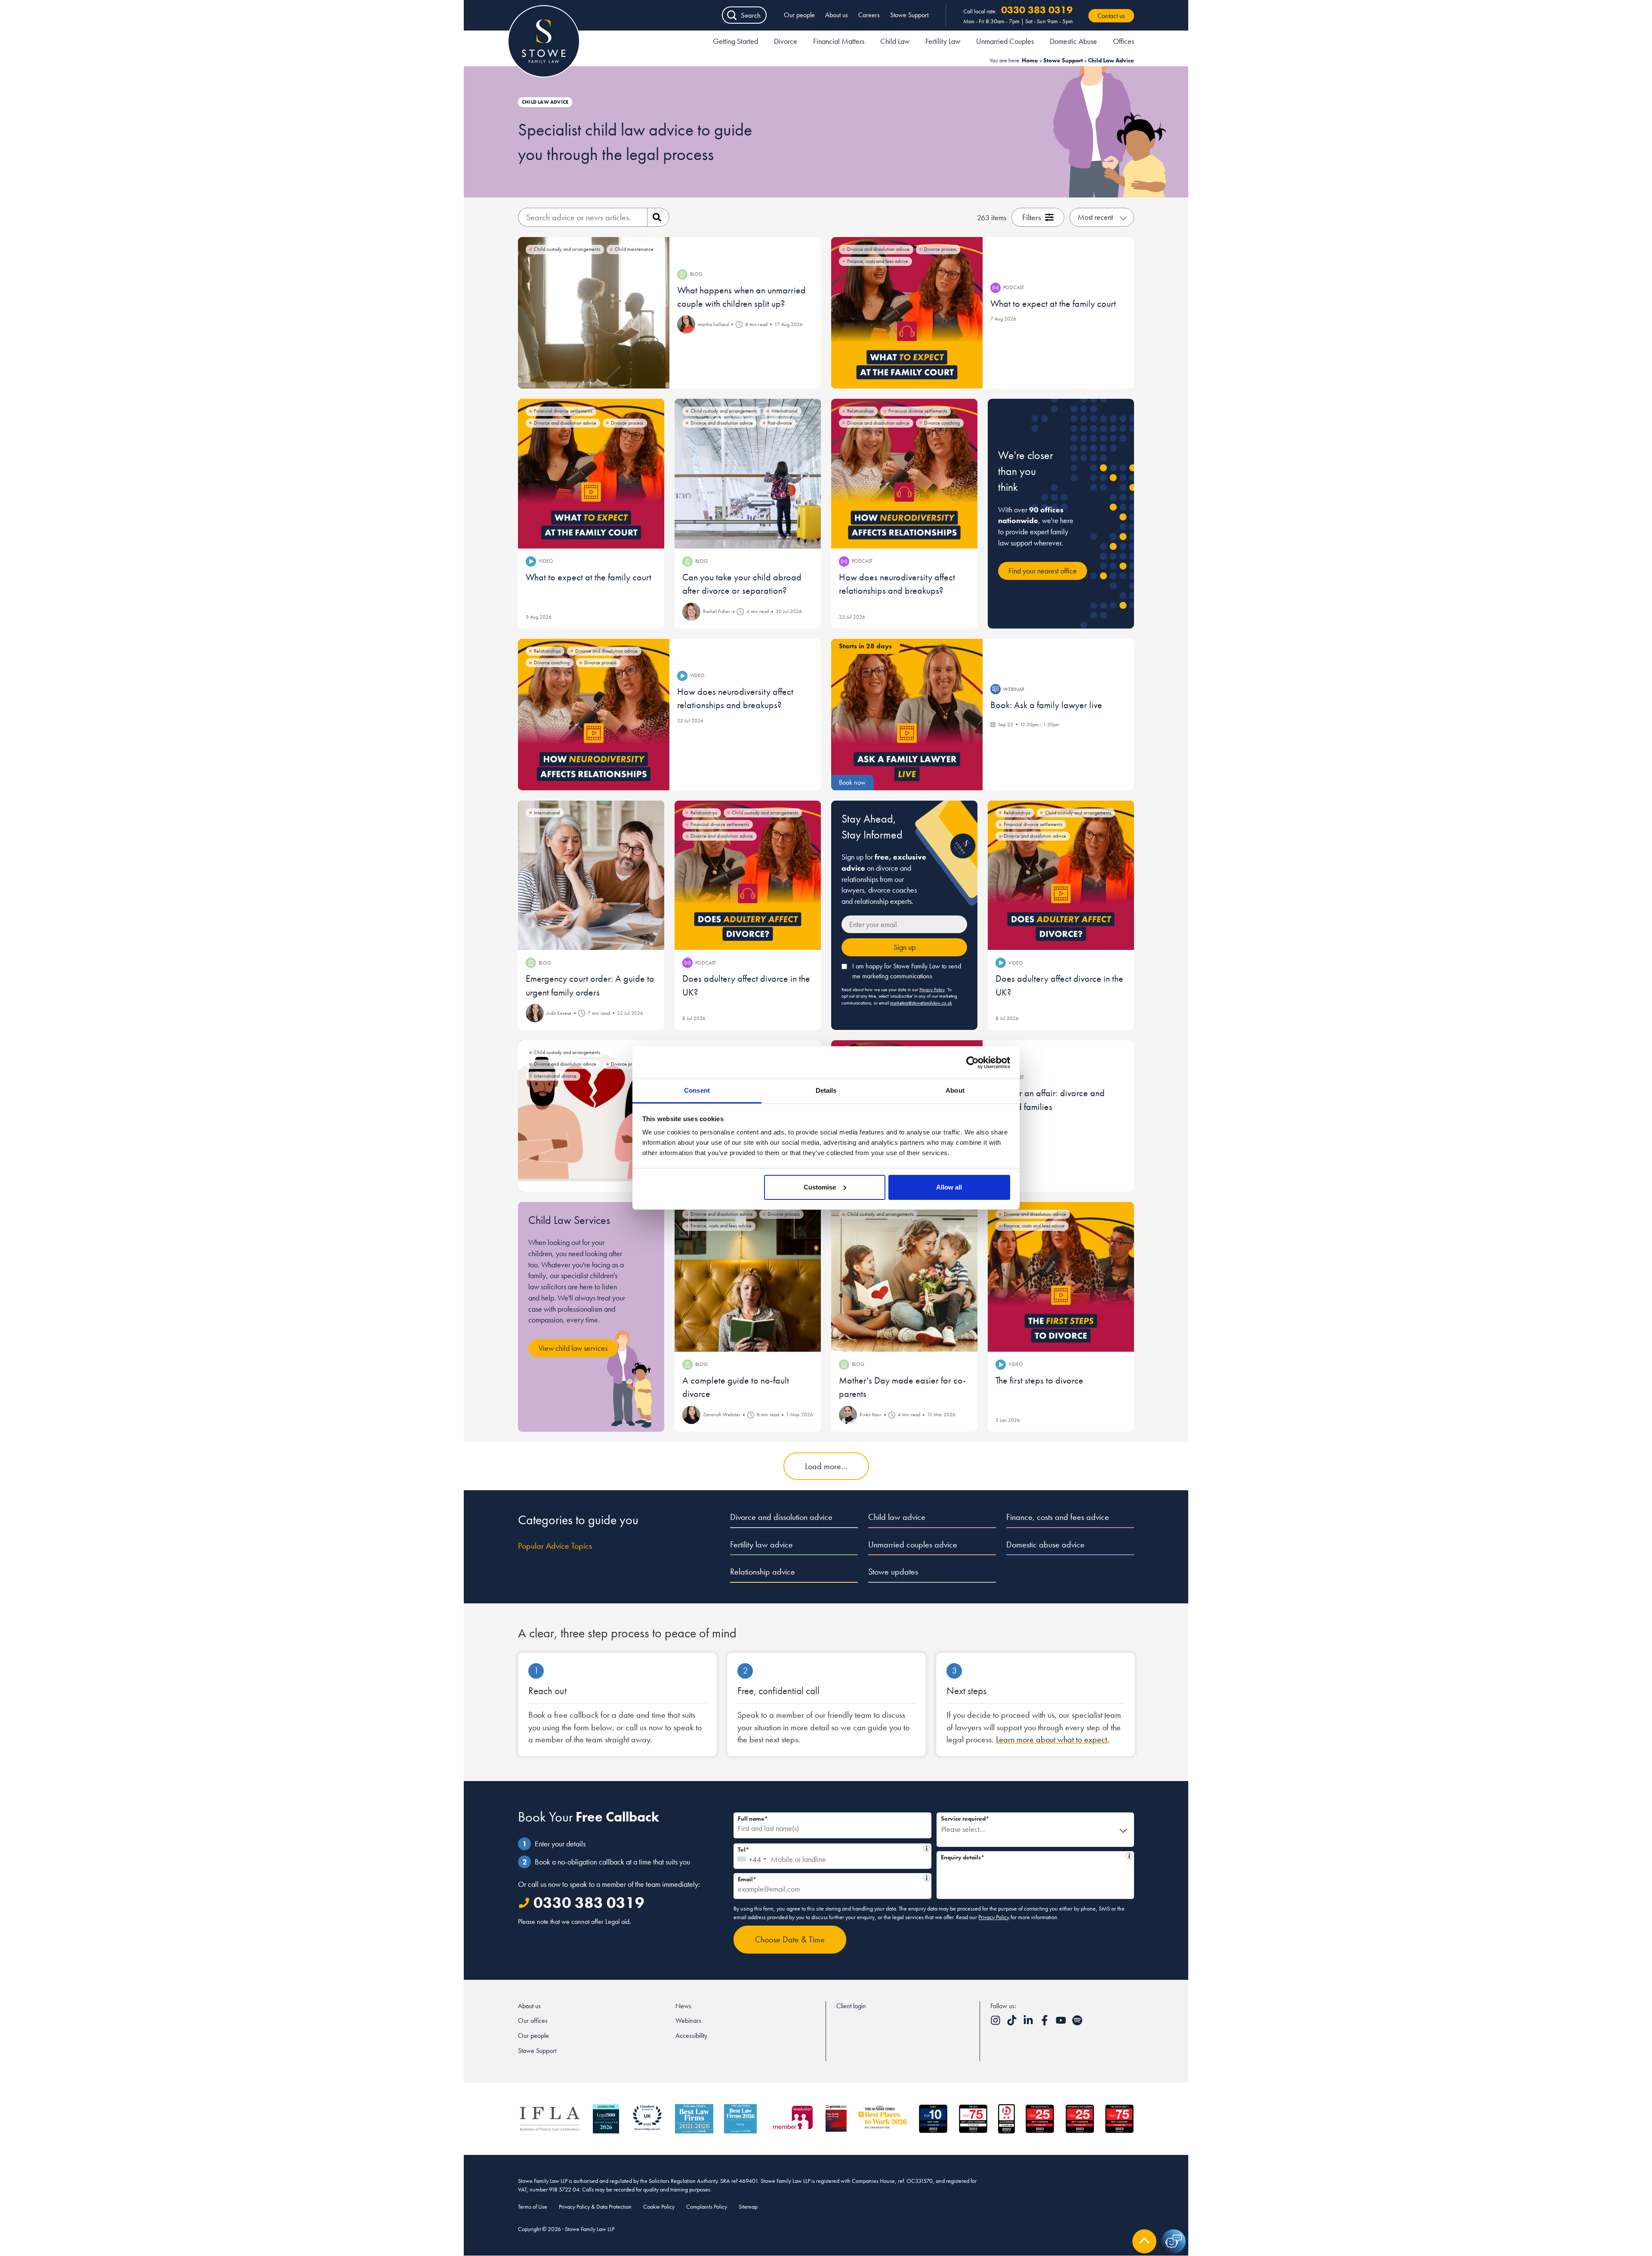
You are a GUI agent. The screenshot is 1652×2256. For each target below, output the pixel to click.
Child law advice (897, 1517)
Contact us (1111, 16)
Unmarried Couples (1005, 41)
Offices (1123, 41)
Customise (820, 1187)
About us (837, 15)
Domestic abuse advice (1045, 1544)
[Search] (658, 217)
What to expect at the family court (1053, 304)
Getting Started (735, 41)
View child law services (573, 1348)
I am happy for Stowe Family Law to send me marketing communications (907, 971)
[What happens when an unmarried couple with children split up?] (594, 313)
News (683, 2006)
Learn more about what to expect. (1053, 1739)
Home (1030, 60)
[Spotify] (1077, 2023)
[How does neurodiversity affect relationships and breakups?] (904, 474)
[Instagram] (996, 2023)
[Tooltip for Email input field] (927, 1878)
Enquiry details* (1032, 1856)
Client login (851, 2006)
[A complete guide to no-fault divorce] (748, 1277)
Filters (1032, 217)
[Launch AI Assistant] (1174, 2241)
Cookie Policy (659, 2207)
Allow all (949, 1187)
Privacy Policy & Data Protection (595, 2207)
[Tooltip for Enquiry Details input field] (1129, 1856)
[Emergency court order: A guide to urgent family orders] (591, 875)
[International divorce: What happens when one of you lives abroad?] (594, 1116)
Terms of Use (533, 2207)
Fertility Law (943, 41)
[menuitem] (735, 43)
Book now (852, 782)
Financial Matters (839, 41)
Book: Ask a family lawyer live (1046, 705)
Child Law (895, 41)
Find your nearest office (1043, 571)
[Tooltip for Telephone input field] (927, 1848)
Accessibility (691, 2036)
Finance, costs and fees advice (1058, 1517)
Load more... (826, 1466)
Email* (829, 1878)
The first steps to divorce (1039, 1380)
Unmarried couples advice (913, 1544)
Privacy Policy (932, 989)
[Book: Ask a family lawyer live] (907, 715)
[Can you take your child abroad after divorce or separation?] (748, 474)
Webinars (688, 2020)
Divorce (786, 41)
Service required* (965, 1818)
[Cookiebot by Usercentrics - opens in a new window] (972, 1063)
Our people (799, 15)
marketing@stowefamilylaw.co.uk (921, 1003)
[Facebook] (1045, 2023)
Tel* (830, 1848)
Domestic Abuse (1073, 41)
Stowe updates (893, 1572)
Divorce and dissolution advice (781, 1517)
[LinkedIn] (1029, 2023)
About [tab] (955, 1090)
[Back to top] (1144, 2241)
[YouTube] (1062, 2023)
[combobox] (751, 1856)
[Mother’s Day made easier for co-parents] (904, 1277)
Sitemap (748, 2207)
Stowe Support (909, 15)
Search (751, 15)
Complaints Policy (707, 2207)
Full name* (753, 1818)
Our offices (533, 2020)
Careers (869, 15)
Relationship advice (763, 1572)
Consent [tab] (697, 1090)
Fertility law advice (761, 1544)
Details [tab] (826, 1090)
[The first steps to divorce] (1061, 1277)
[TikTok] (1013, 2023)
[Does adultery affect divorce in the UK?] (748, 875)
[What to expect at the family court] (907, 313)
